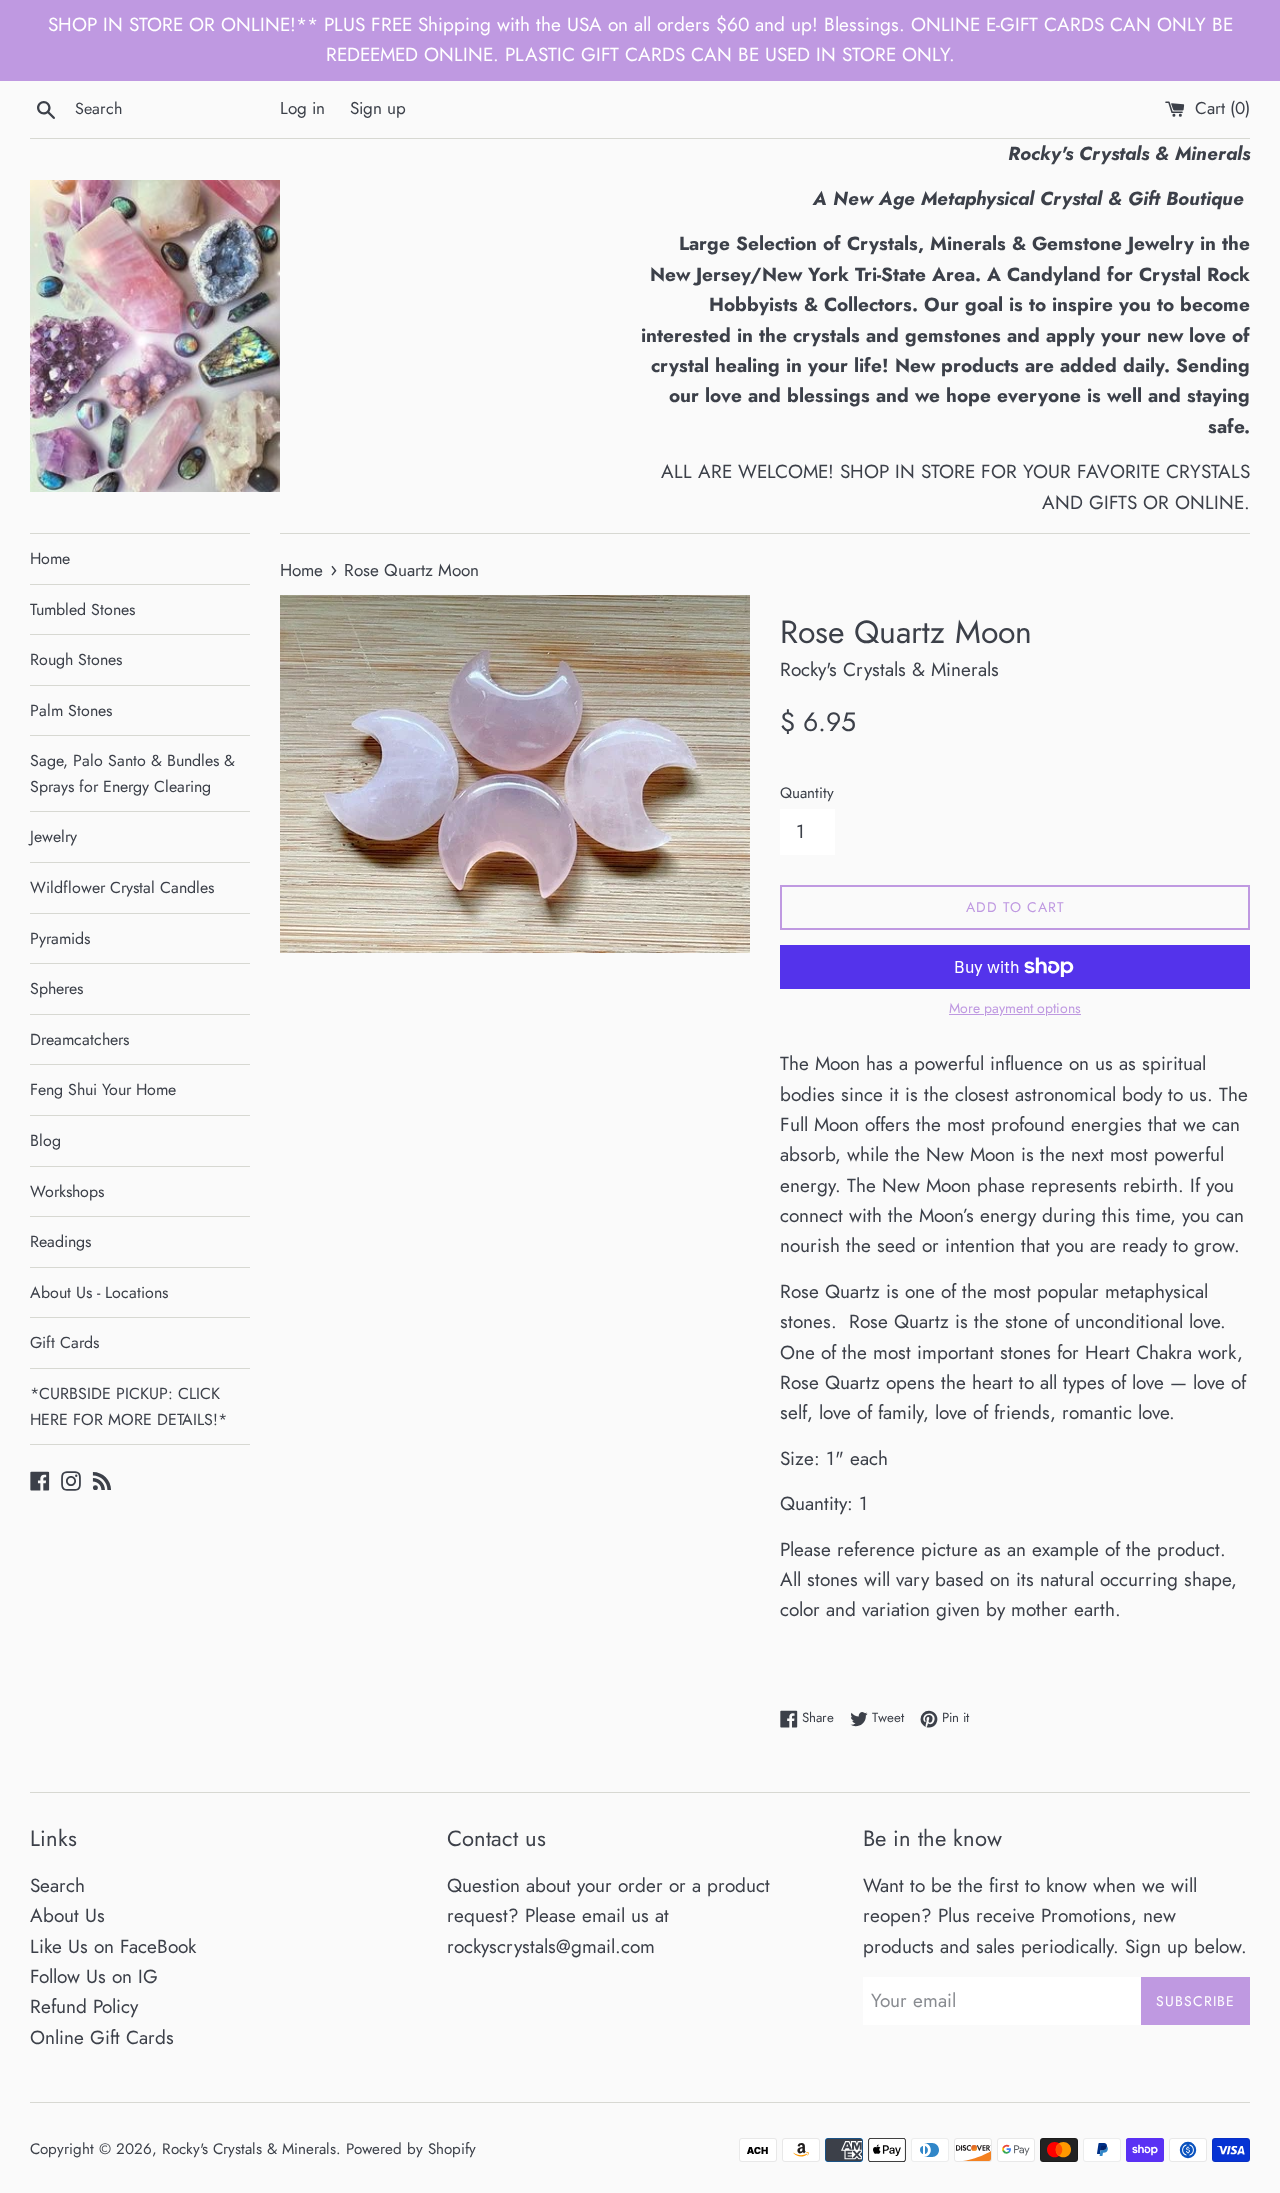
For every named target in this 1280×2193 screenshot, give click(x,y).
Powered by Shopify (411, 2149)
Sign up (378, 108)
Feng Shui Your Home (103, 1089)
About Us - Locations (99, 1292)
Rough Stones (76, 659)
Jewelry (53, 836)
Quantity (807, 793)
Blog (45, 1140)
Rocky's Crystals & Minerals (249, 2149)
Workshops (67, 1191)
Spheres (56, 988)
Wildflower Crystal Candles (122, 887)
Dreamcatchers (79, 1039)
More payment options (1015, 1008)
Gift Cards (64, 1342)
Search (57, 1885)
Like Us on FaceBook (113, 1946)
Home (50, 558)
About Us (67, 1915)
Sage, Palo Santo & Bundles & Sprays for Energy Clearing (132, 773)
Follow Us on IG (94, 1976)
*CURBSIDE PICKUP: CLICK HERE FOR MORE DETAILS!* (128, 1406)
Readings (60, 1241)
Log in (302, 108)
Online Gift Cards (102, 2037)
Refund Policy (84, 2006)
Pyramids (60, 938)
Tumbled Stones (82, 609)
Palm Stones (71, 710)
